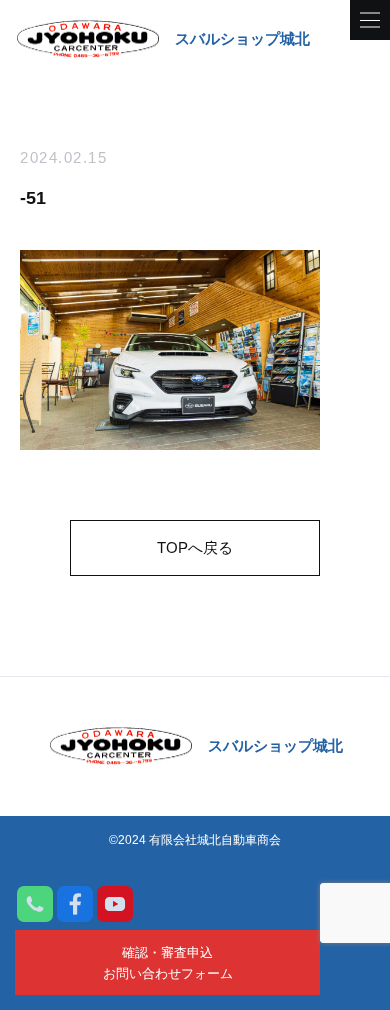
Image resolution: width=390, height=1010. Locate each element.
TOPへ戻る (195, 547)
